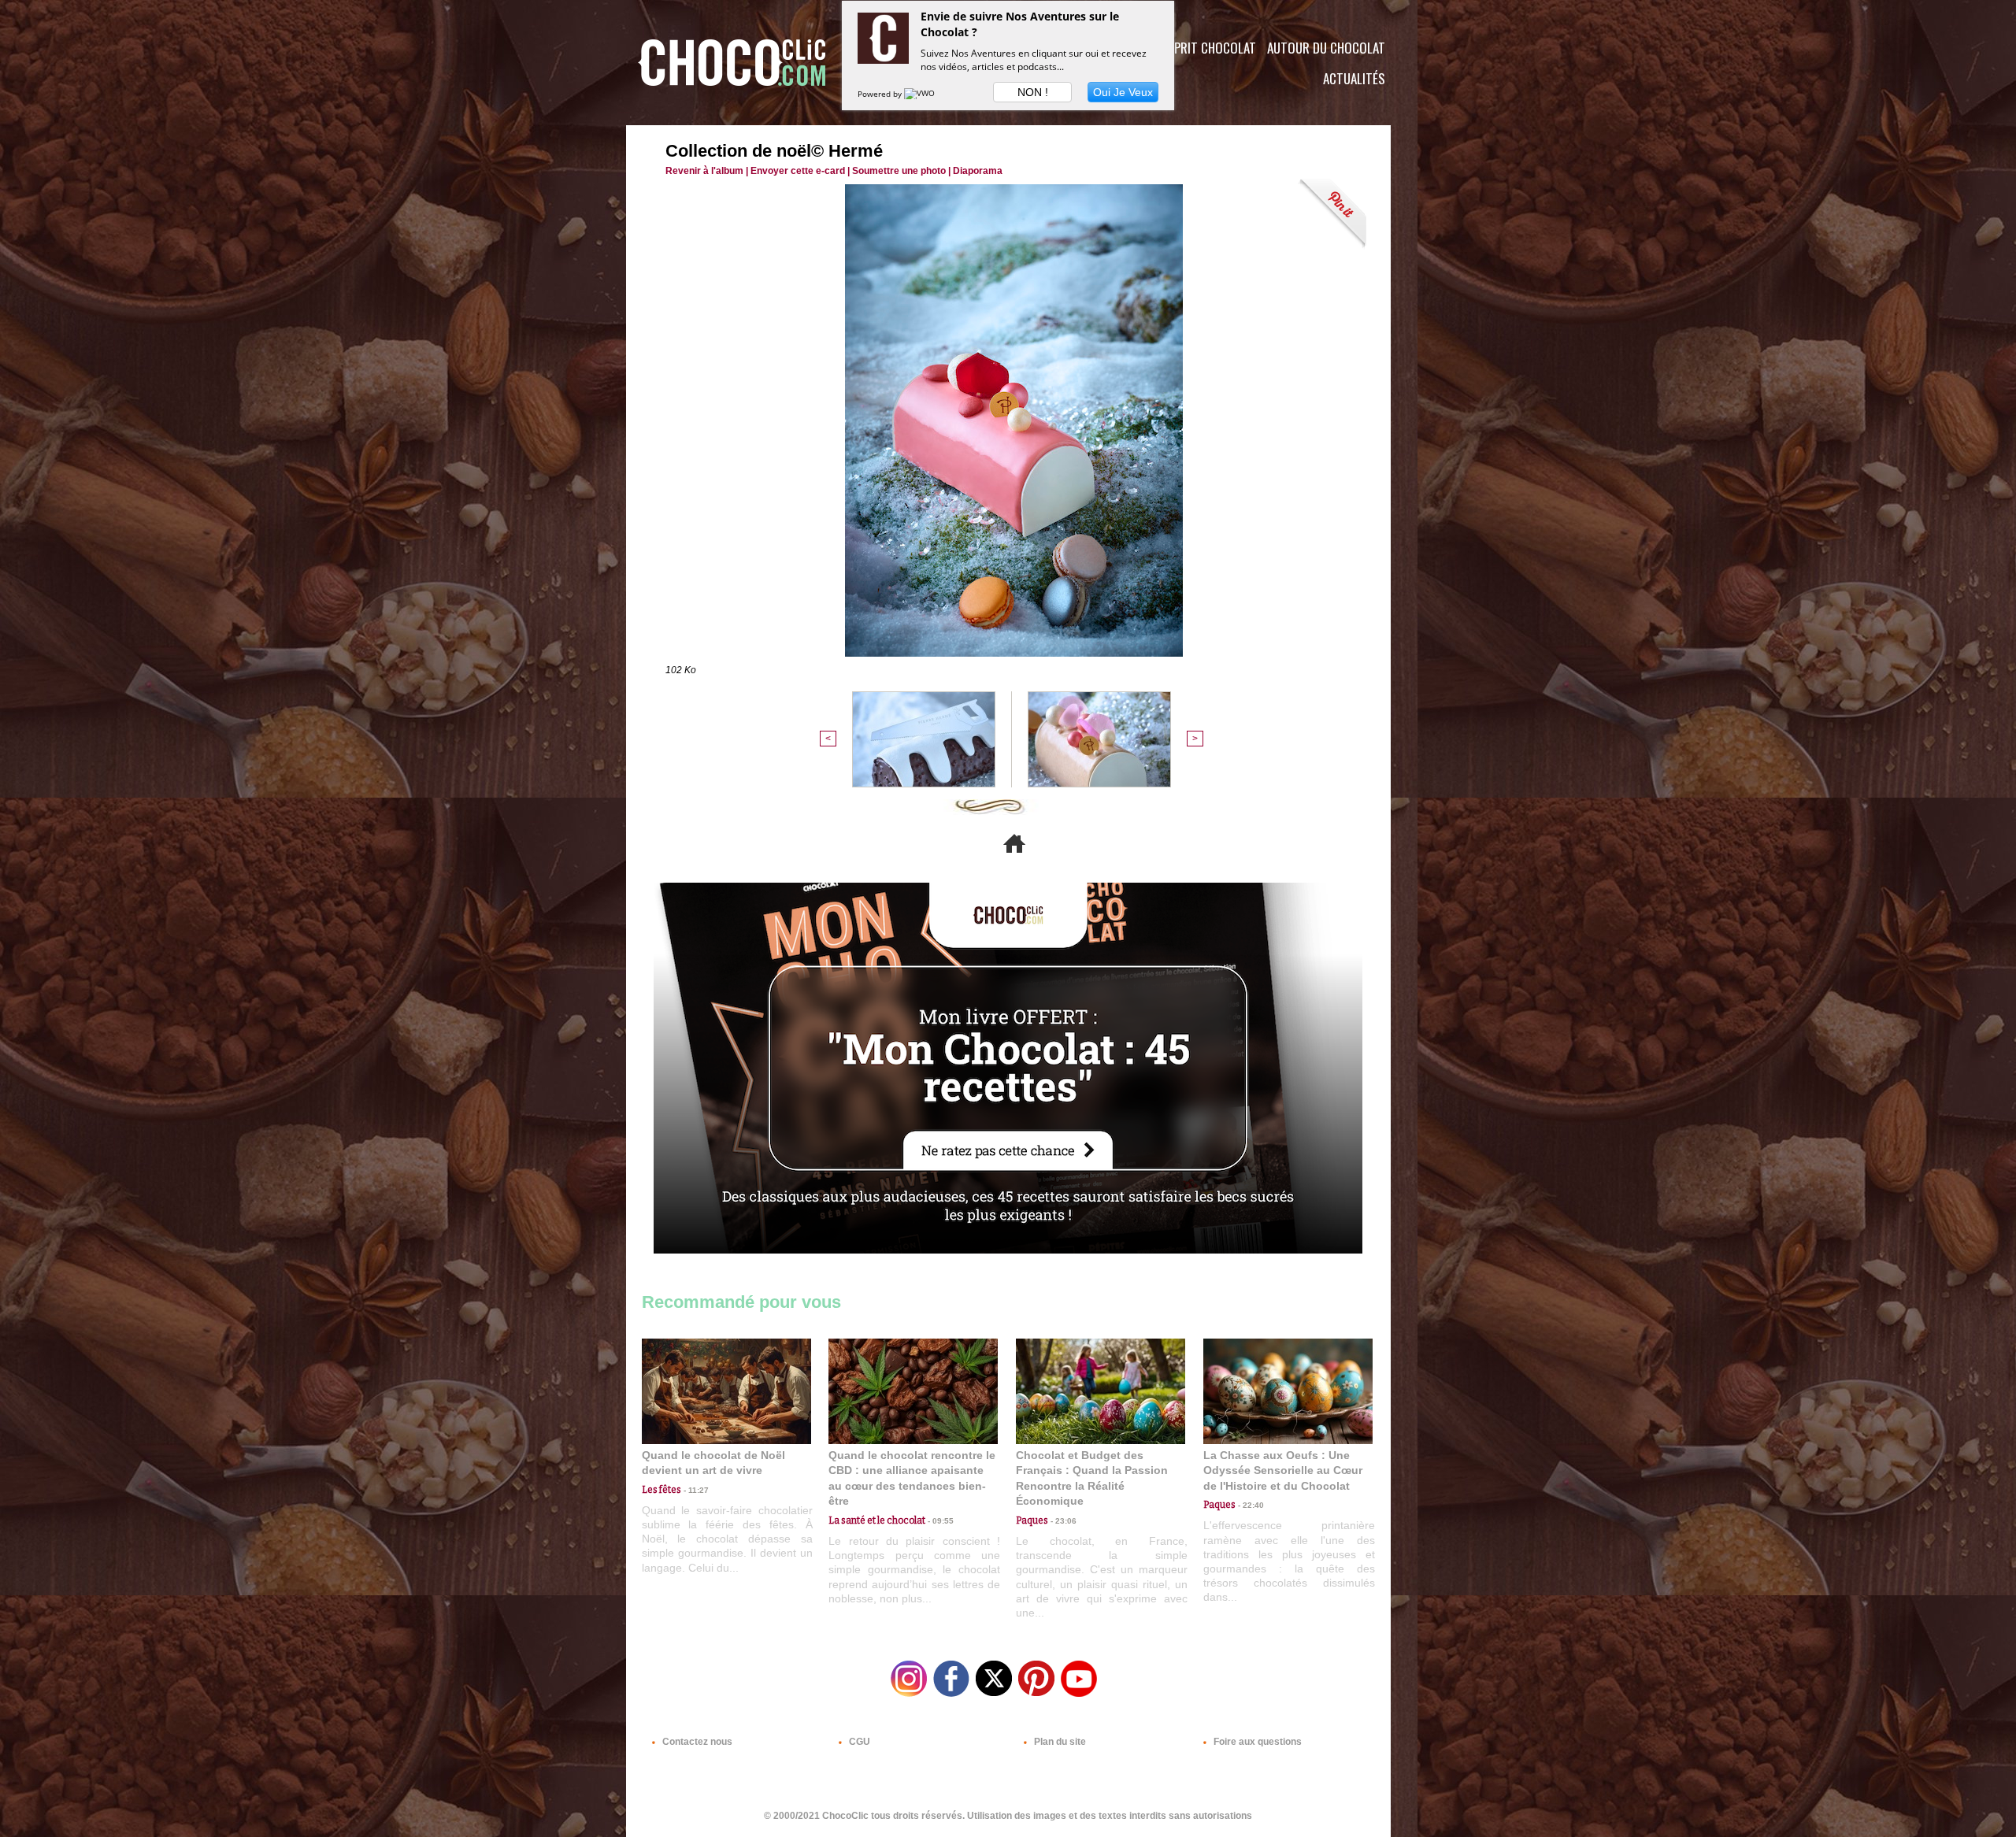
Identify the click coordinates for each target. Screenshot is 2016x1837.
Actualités (1354, 78)
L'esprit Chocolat (1205, 48)
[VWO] (921, 94)
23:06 (1062, 1521)
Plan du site (1059, 1742)
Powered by (881, 94)
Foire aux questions (1256, 1742)
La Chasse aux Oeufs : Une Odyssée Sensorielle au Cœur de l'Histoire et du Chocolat (1283, 1470)
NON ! (1033, 92)
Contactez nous (696, 1742)
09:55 (939, 1521)
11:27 (695, 1490)
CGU (858, 1742)
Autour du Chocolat (1326, 48)
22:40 (1250, 1505)
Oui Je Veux (1123, 92)
